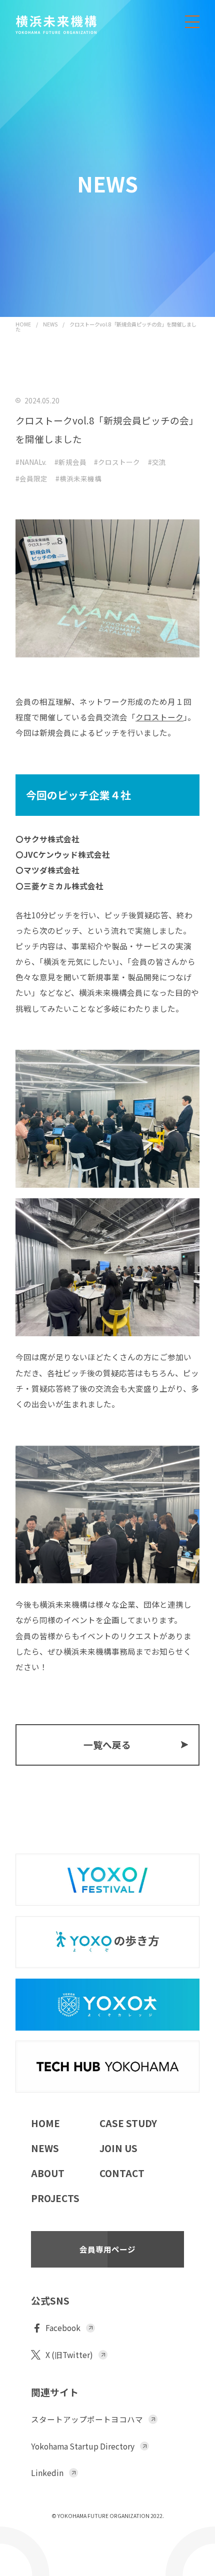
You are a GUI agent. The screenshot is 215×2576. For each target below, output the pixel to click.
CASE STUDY (128, 2123)
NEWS (50, 324)
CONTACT (122, 2173)
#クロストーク (117, 462)
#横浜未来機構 (78, 479)
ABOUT (48, 2173)
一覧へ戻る (107, 1744)
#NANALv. (31, 462)
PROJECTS (55, 2198)
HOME (23, 324)
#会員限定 (31, 479)
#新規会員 (70, 462)
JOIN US (118, 2148)
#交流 (157, 462)
